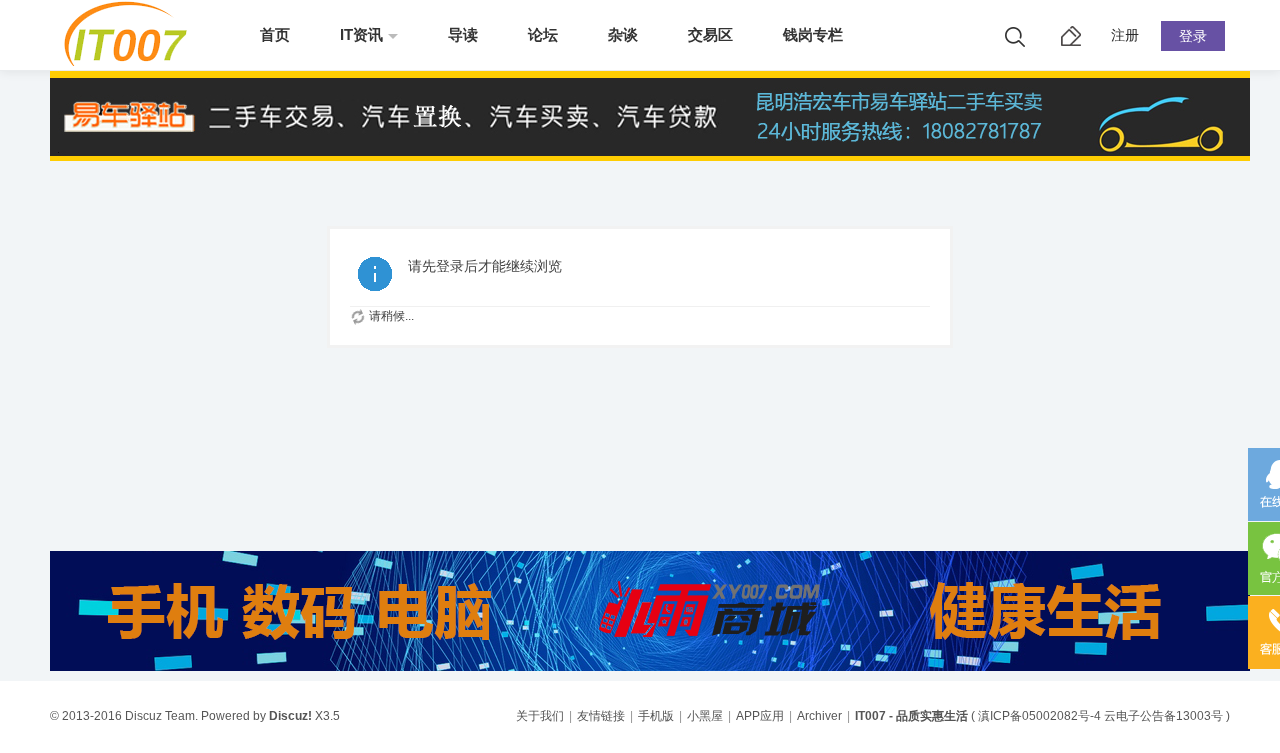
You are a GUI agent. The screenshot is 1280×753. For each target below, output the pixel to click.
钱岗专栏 (813, 34)
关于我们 (540, 716)
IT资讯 (361, 34)
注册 (1125, 35)
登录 (1193, 36)
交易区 (710, 34)
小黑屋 (705, 716)
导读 (463, 34)
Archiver (819, 716)
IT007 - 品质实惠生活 (911, 716)
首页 (275, 34)
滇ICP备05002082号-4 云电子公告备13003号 (1100, 716)
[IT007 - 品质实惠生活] (132, 62)
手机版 (656, 716)
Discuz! (290, 716)
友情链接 (601, 716)
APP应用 (760, 716)
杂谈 (623, 34)
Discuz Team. (161, 716)
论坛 (543, 34)
